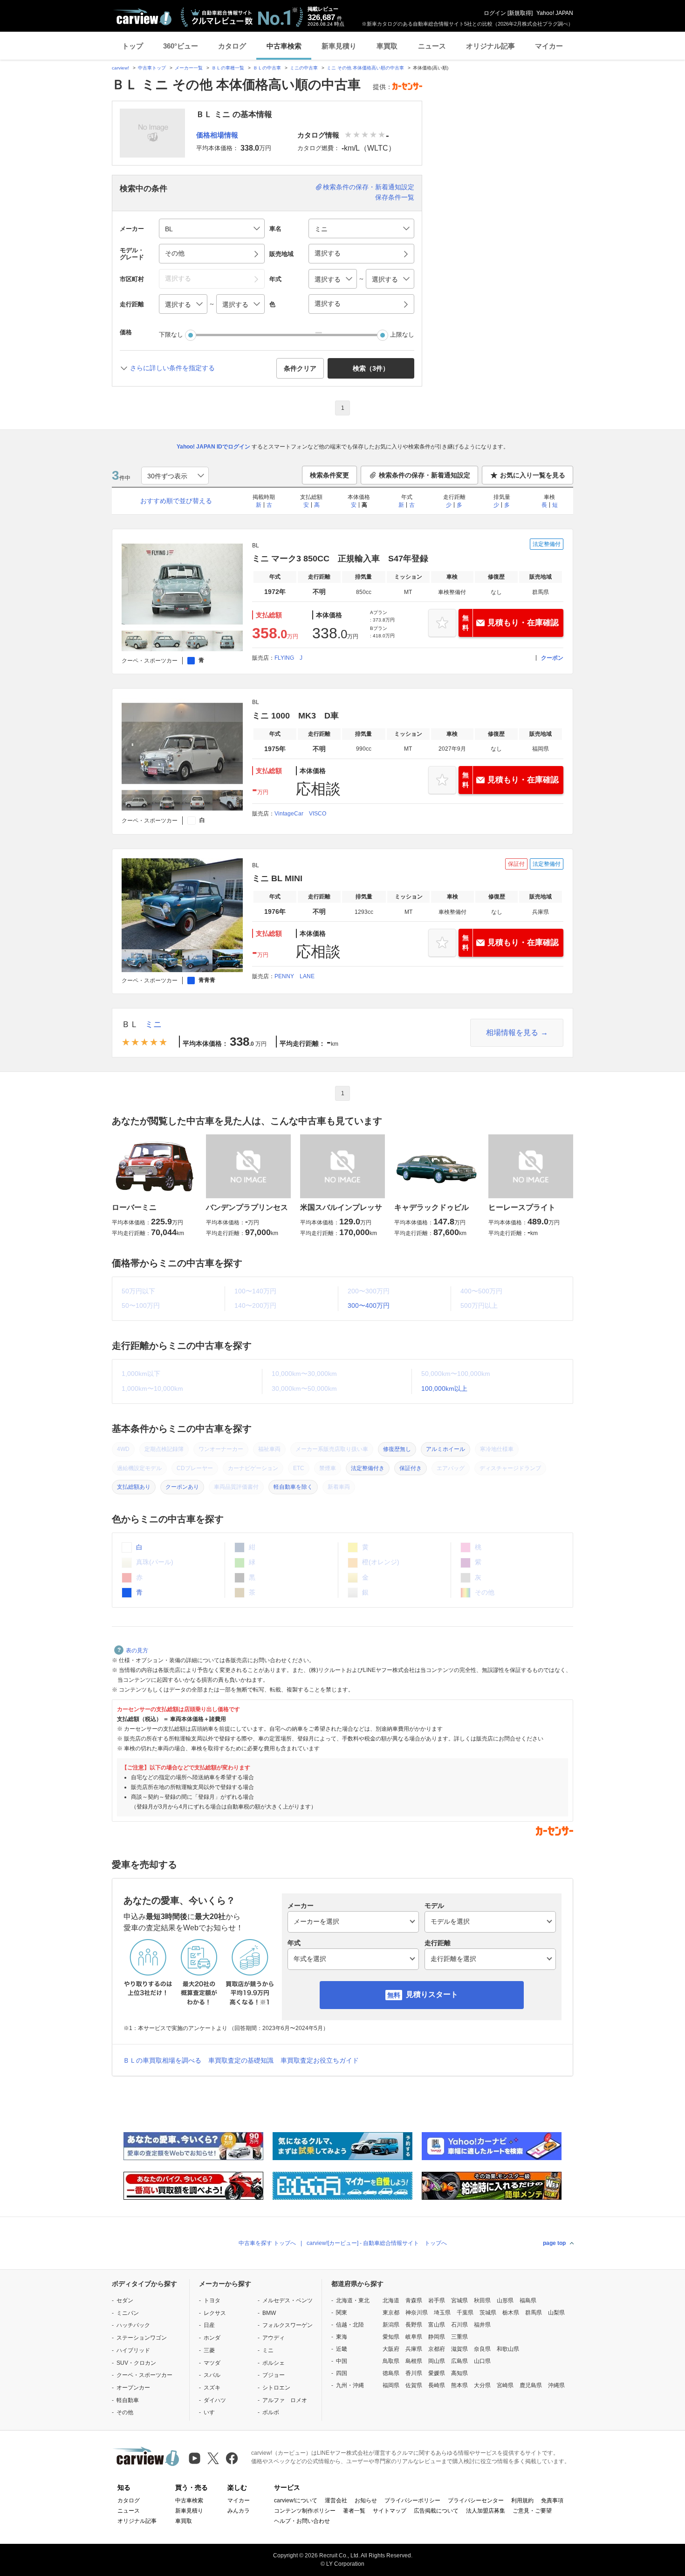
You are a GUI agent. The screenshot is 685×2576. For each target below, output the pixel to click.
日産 (209, 2325)
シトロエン (276, 2388)
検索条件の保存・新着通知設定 (369, 187)
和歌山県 (508, 2349)
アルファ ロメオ (285, 2400)
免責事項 (552, 2500)
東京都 (391, 2313)
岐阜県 (414, 2337)
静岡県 (437, 2337)
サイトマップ (390, 2511)
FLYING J (288, 658)
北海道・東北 (353, 2300)
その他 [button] (175, 253)
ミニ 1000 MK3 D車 (295, 716)
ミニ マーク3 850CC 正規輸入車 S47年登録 (340, 559)
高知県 (459, 2373)
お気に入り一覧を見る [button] (533, 475)
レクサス (215, 2313)
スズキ (212, 2388)
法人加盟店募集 (486, 2511)
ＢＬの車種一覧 (228, 68)
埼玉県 (442, 2313)
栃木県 (511, 2313)
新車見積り (339, 46)
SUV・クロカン (136, 2363)
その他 (125, 2412)
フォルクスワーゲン (288, 2325)
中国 (342, 2361)
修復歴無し (397, 1449)
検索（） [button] (371, 368)
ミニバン (128, 2313)
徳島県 (391, 2373)
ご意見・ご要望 (532, 2511)
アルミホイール (445, 1449)
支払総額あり (134, 1487)
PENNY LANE (295, 976)
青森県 (414, 2300)
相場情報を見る (512, 1032)
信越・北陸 (350, 2325)
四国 (342, 2373)
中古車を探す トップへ (267, 2243)
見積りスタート (432, 1994)
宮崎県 (505, 2385)
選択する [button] (328, 253)
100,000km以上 (444, 1388)
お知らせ (366, 2500)
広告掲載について (436, 2511)
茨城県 (488, 2313)
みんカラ (239, 2511)
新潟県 (391, 2325)
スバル (212, 2375)
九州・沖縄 (350, 2385)
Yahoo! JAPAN (555, 13)
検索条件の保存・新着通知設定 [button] (425, 475)
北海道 (391, 2300)
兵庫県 (414, 2349)
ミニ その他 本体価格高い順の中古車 (365, 68)
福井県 (482, 2325)
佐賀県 (414, 2385)
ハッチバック (133, 2325)
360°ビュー (181, 46)
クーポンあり (182, 1487)
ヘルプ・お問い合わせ (302, 2521)
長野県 (414, 2325)
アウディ (274, 2338)
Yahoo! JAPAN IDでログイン (213, 447)
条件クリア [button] (300, 368)
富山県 (437, 2325)
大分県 (482, 2385)
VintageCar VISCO (300, 814)
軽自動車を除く (293, 1487)
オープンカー (133, 2388)
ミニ (153, 1024)
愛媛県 (437, 2373)
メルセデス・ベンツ (288, 2300)
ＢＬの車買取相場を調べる (162, 2060)
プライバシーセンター (476, 2500)
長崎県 (437, 2385)
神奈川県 (417, 2313)
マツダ (212, 2363)
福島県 (528, 2300)
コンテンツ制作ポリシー (305, 2511)
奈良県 (482, 2349)
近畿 (342, 2349)
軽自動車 (128, 2400)
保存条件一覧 (395, 197)
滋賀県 (459, 2349)
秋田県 (482, 2300)
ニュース (432, 46)
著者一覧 (354, 2511)
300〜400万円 (369, 1305)
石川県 (459, 2325)
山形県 (505, 2300)
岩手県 (437, 2300)
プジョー (274, 2375)
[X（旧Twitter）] (213, 2458)
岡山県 (437, 2361)
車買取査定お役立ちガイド (320, 2060)
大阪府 (391, 2349)
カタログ (232, 46)
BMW (269, 2313)
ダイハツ (215, 2400)
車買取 (387, 46)
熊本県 (459, 2385)
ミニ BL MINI (277, 878)
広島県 (459, 2361)
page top (554, 2243)
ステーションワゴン (142, 2338)
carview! (120, 68)
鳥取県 (391, 2361)
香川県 (414, 2373)
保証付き (411, 1468)
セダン (125, 2300)
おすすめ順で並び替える (176, 501)
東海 (342, 2337)
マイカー (549, 46)
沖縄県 (556, 2385)
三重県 (459, 2337)
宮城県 (459, 2300)
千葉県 (465, 2313)
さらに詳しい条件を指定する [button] (172, 368)
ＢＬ (130, 1024)
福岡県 (391, 2385)
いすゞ (212, 2412)
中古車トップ (152, 68)
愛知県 (391, 2337)
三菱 (209, 2350)
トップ (133, 46)
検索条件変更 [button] (329, 475)
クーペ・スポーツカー (144, 2375)
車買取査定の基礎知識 (241, 2060)
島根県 (414, 2361)
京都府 (437, 2349)
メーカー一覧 (189, 68)
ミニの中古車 (304, 68)
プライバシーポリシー (412, 2500)
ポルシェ (274, 2363)
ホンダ (212, 2338)
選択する (328, 304)
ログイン (495, 13)
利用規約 (522, 2500)
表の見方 (137, 1651)
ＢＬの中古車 (267, 68)
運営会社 (336, 2500)
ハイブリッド (133, 2350)
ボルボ (271, 2412)
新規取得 (520, 13)
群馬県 (534, 2313)
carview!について (296, 2500)
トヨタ (212, 2300)
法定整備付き (368, 1468)
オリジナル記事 (490, 46)
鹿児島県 (531, 2385)
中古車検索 (284, 46)
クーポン (552, 658)
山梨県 (556, 2313)
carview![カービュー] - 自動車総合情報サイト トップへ (377, 2243)
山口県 (482, 2361)
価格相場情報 (217, 135)
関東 (342, 2313)
